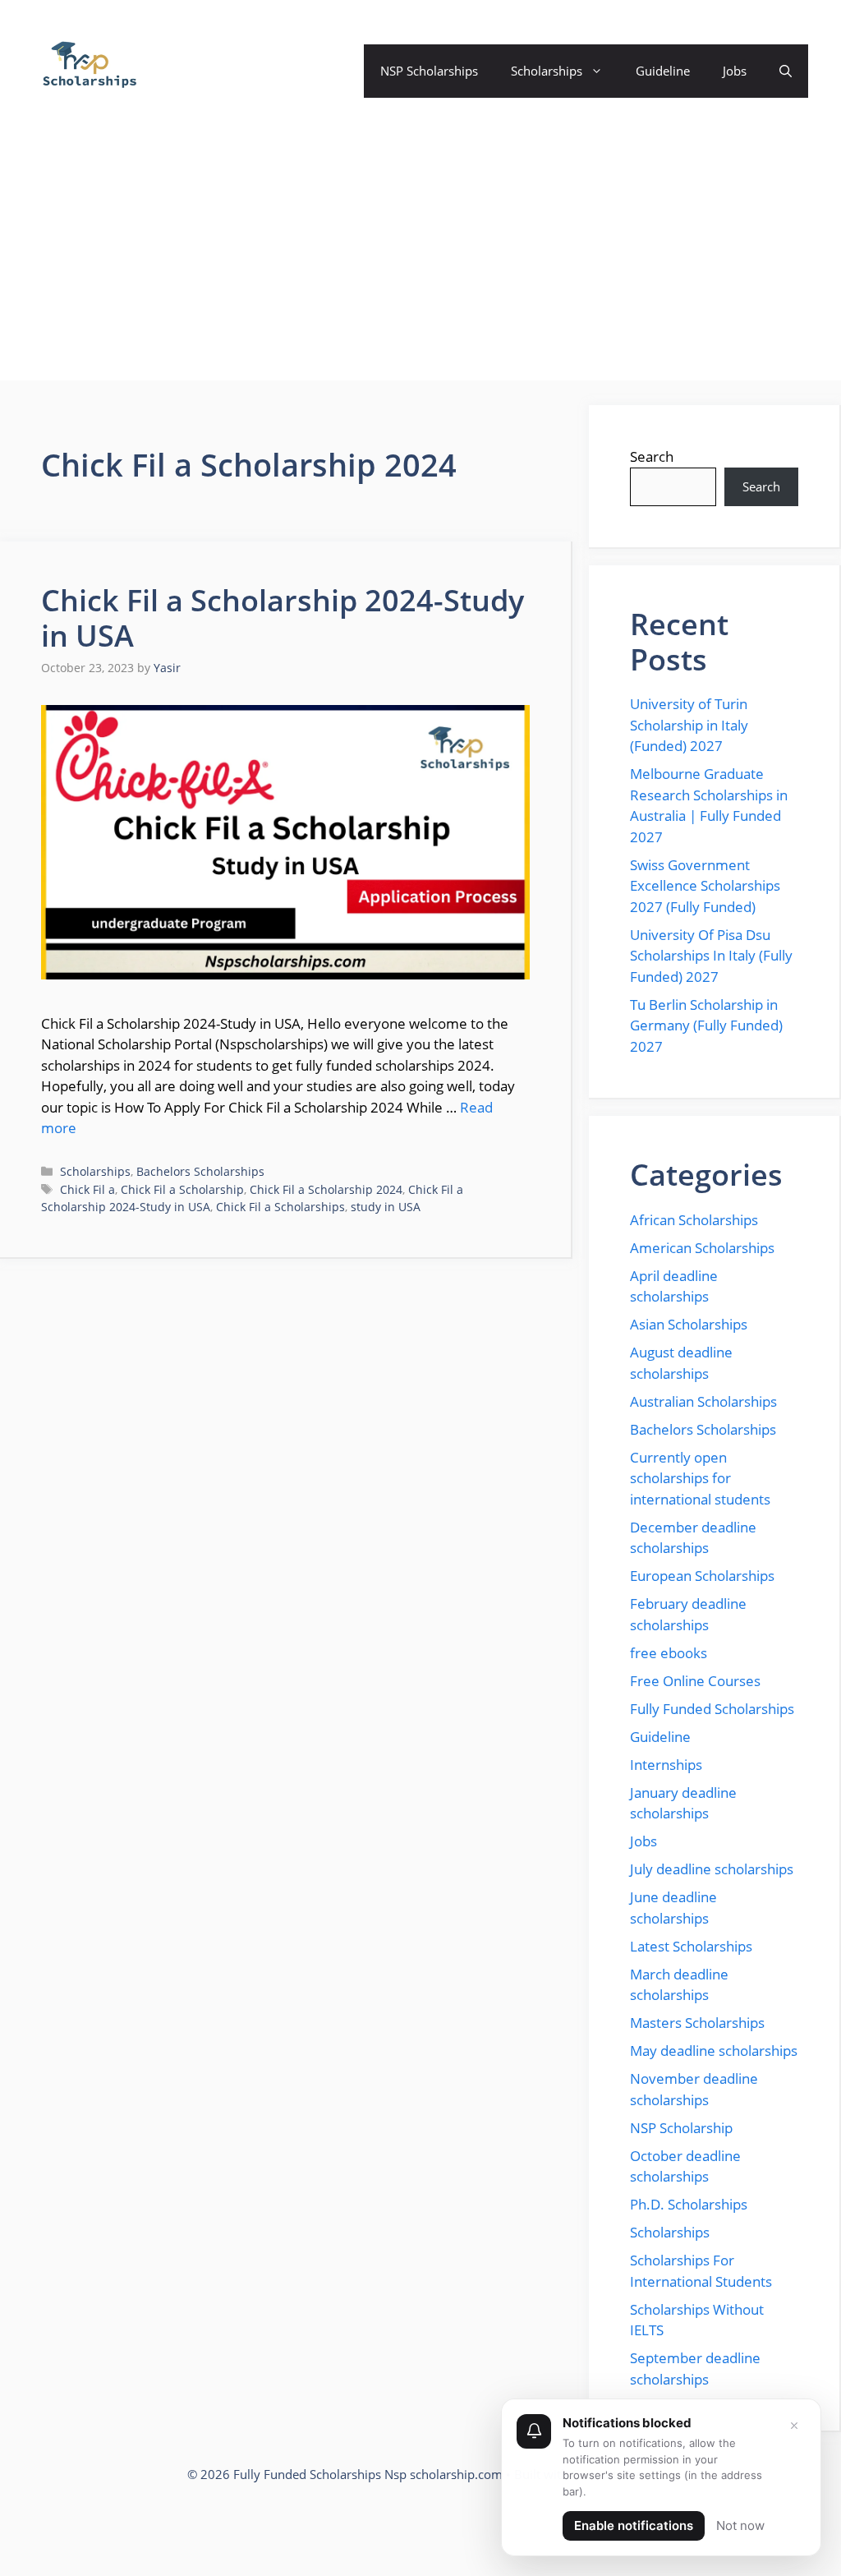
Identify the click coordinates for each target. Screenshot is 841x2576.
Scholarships (547, 71)
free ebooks (669, 1653)
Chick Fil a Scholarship (182, 1189)
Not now (740, 2525)
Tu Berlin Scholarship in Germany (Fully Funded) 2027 (706, 1025)
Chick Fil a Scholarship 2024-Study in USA (283, 618)
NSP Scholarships (429, 71)
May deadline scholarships (714, 2051)
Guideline (663, 71)
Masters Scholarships (697, 2023)
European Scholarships (702, 1576)
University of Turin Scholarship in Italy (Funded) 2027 (689, 725)
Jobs (735, 71)
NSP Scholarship (681, 2128)
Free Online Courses (695, 1681)
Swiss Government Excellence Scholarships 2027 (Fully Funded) (705, 886)
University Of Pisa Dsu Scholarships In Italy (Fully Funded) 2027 (711, 956)
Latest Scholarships (691, 1946)
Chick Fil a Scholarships (280, 1207)
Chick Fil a (87, 1189)
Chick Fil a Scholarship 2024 (326, 1189)
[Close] (794, 2426)
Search (652, 456)
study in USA (386, 1207)
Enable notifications (634, 2525)
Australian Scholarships (703, 1401)
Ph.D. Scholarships (689, 2204)
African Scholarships (694, 1220)
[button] (786, 71)
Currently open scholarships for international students (700, 1478)
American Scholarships (702, 1248)
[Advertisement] (420, 265)
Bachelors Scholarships (200, 1171)
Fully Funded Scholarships (712, 1709)
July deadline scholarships (712, 1869)
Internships (666, 1765)
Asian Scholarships (689, 1324)
